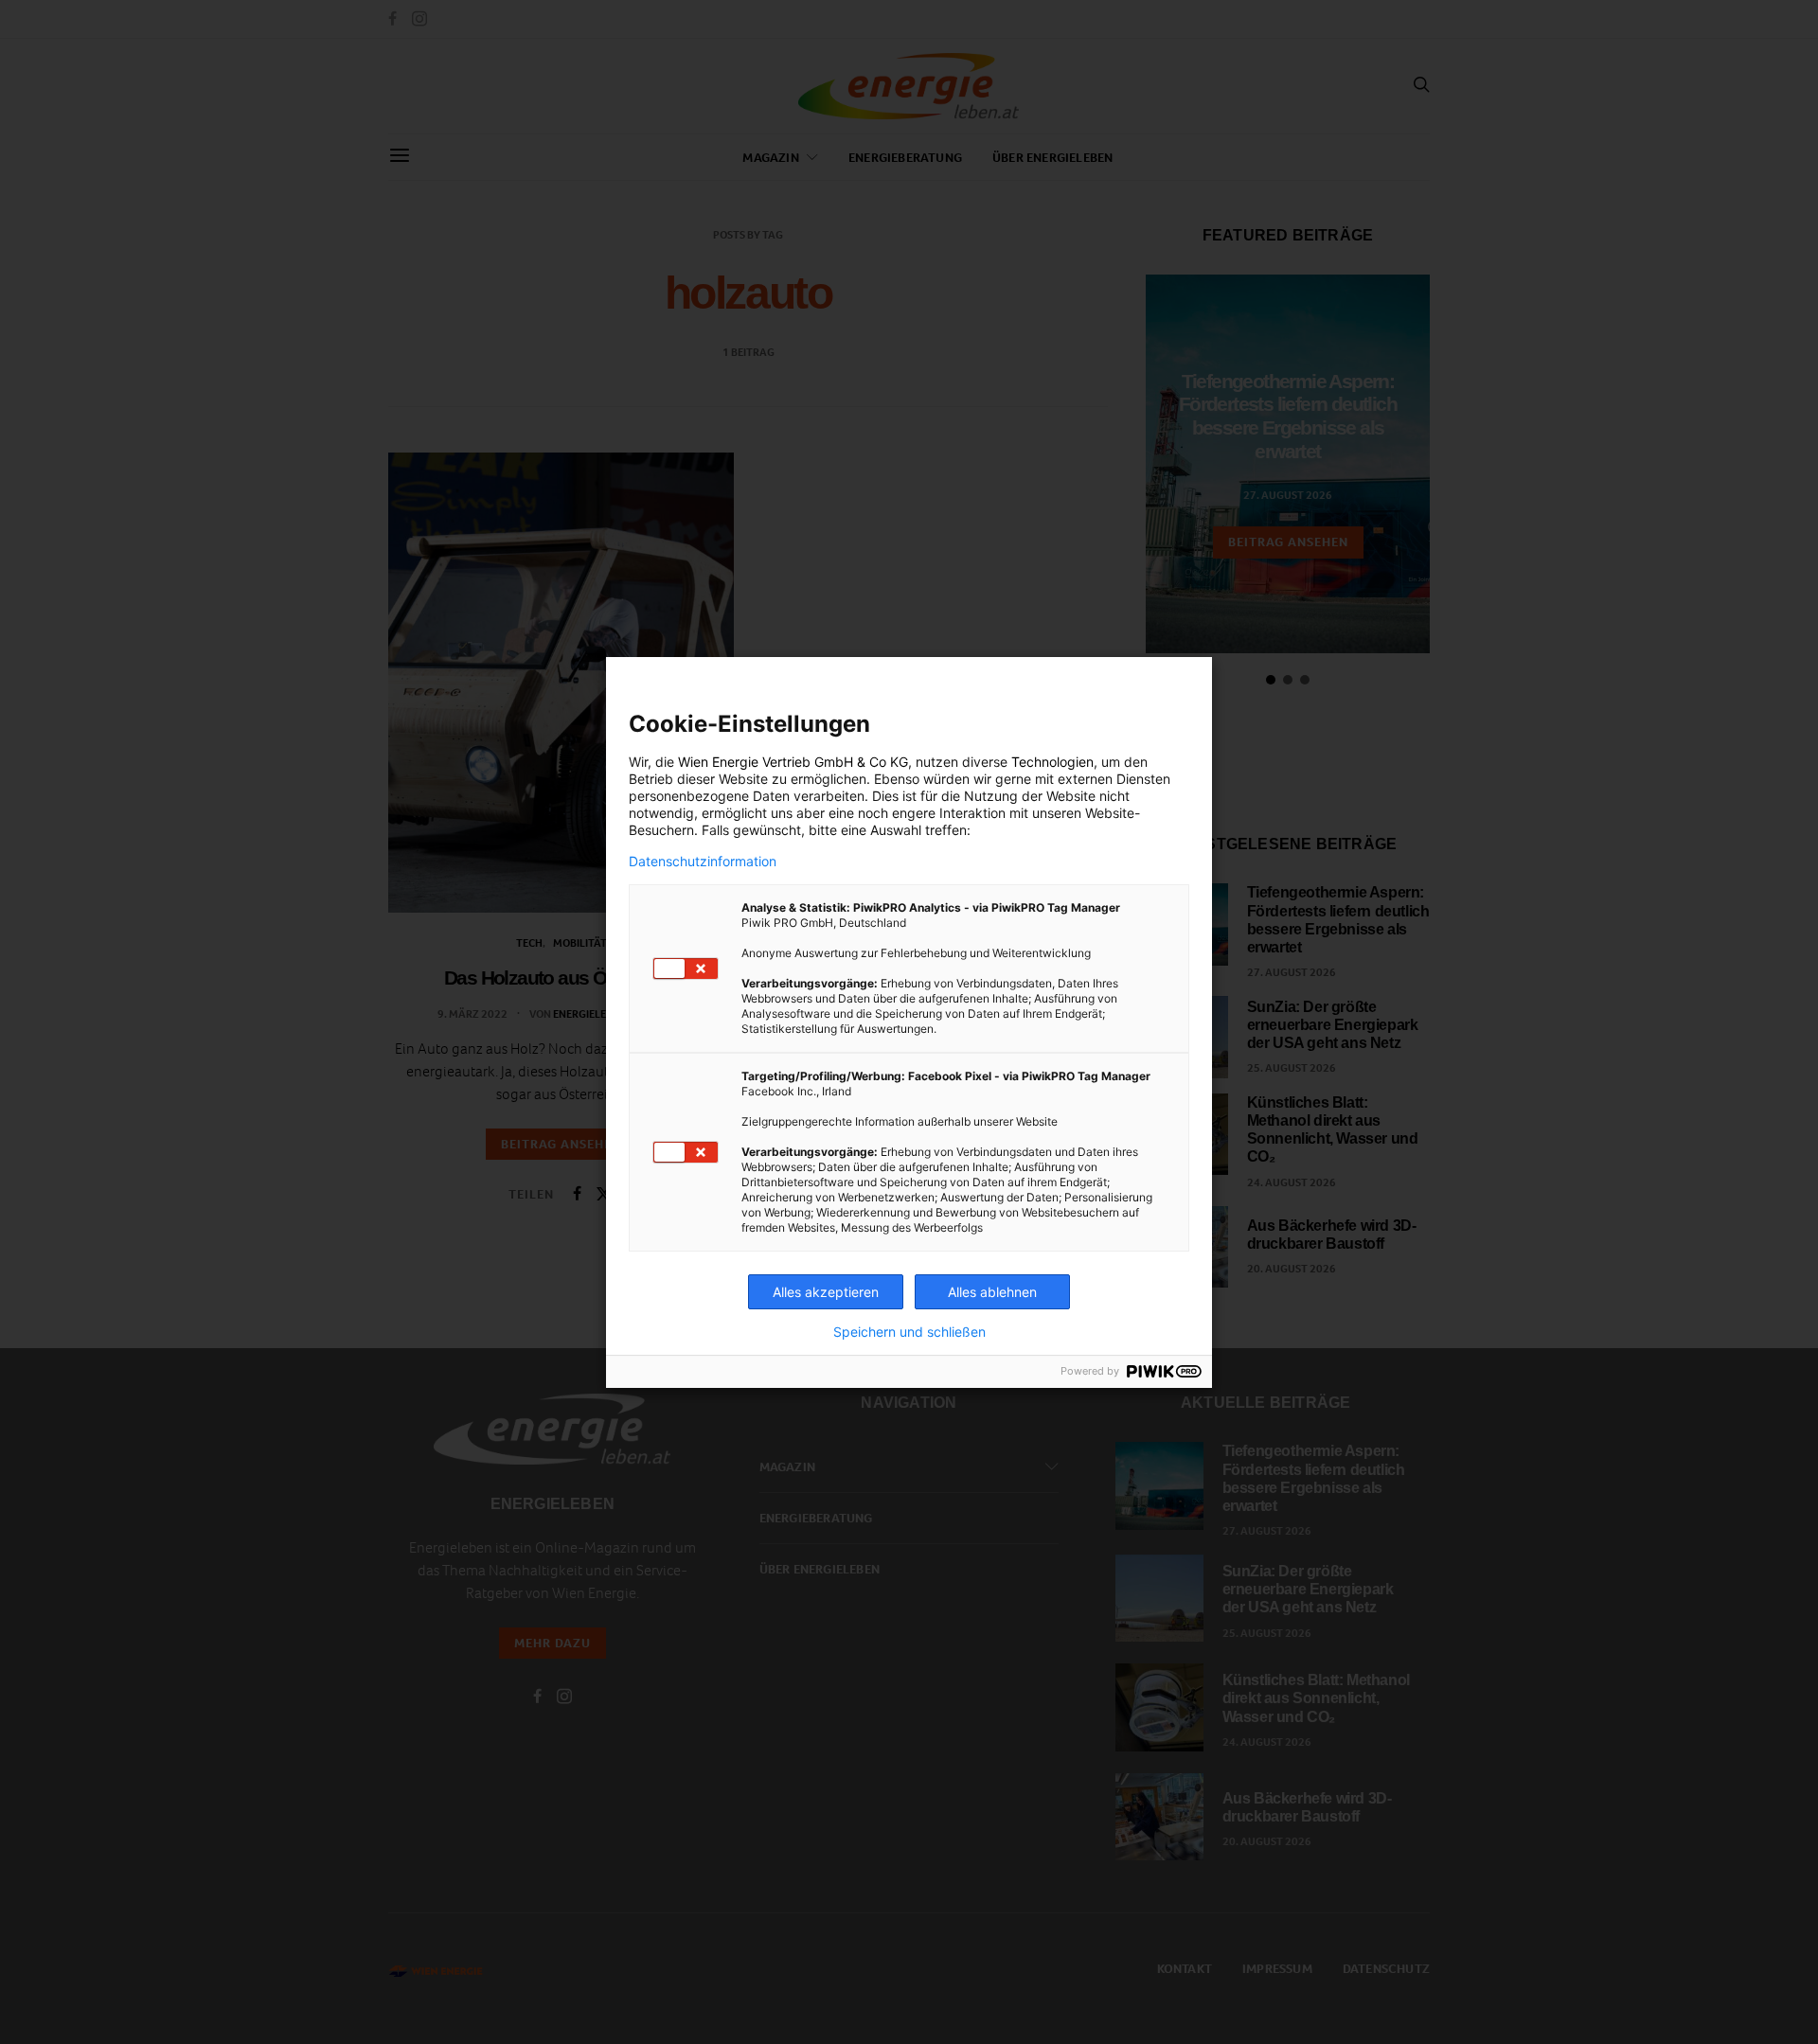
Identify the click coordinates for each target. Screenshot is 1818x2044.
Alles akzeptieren (826, 1292)
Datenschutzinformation (703, 862)
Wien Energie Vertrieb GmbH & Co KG (793, 762)
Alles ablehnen (992, 1292)
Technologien (1052, 762)
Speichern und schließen (909, 1332)
